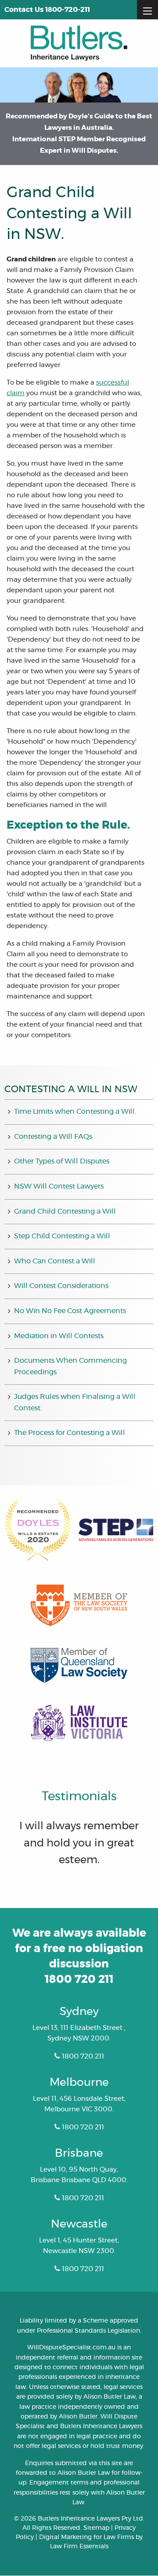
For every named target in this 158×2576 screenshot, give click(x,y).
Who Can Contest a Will (55, 1261)
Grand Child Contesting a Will (65, 1211)
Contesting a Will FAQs (53, 1137)
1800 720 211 (79, 1980)
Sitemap (96, 2528)
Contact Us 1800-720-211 (47, 10)
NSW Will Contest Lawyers (59, 1186)
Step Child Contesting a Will (62, 1236)
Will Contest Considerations (61, 1286)
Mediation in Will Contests (59, 1336)
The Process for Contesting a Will (70, 1433)
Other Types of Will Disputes (62, 1161)
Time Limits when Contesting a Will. (75, 1112)
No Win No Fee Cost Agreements (70, 1311)
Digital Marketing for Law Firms (86, 2537)
